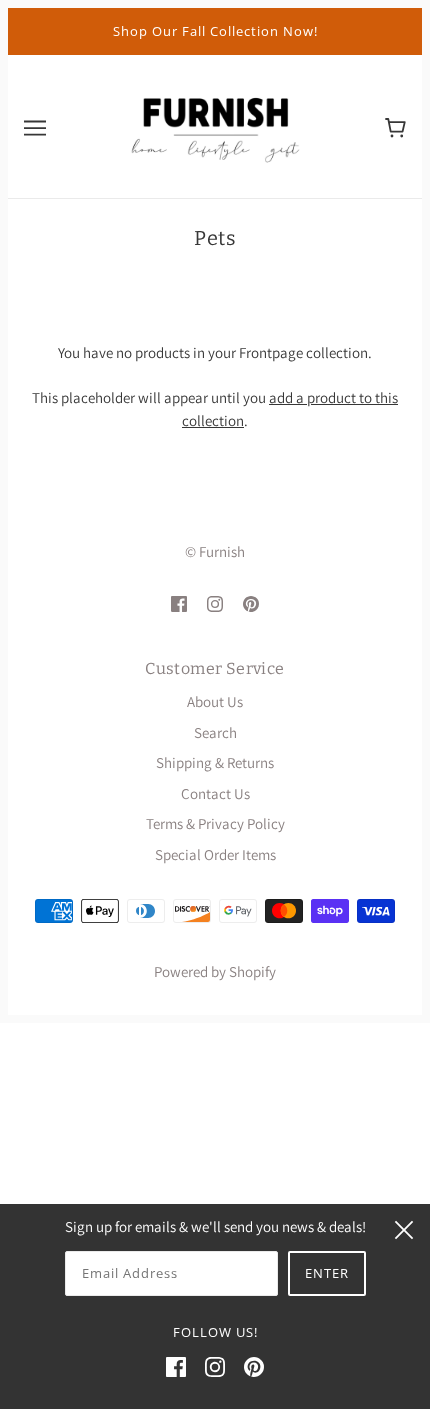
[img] (179, 602)
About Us (215, 701)
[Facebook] (176, 1366)
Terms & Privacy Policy (215, 823)
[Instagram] (215, 1366)
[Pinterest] (254, 1366)
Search (215, 732)
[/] (215, 124)
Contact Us (215, 793)
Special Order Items (215, 854)
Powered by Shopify (215, 971)
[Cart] (395, 126)
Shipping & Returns (215, 762)
